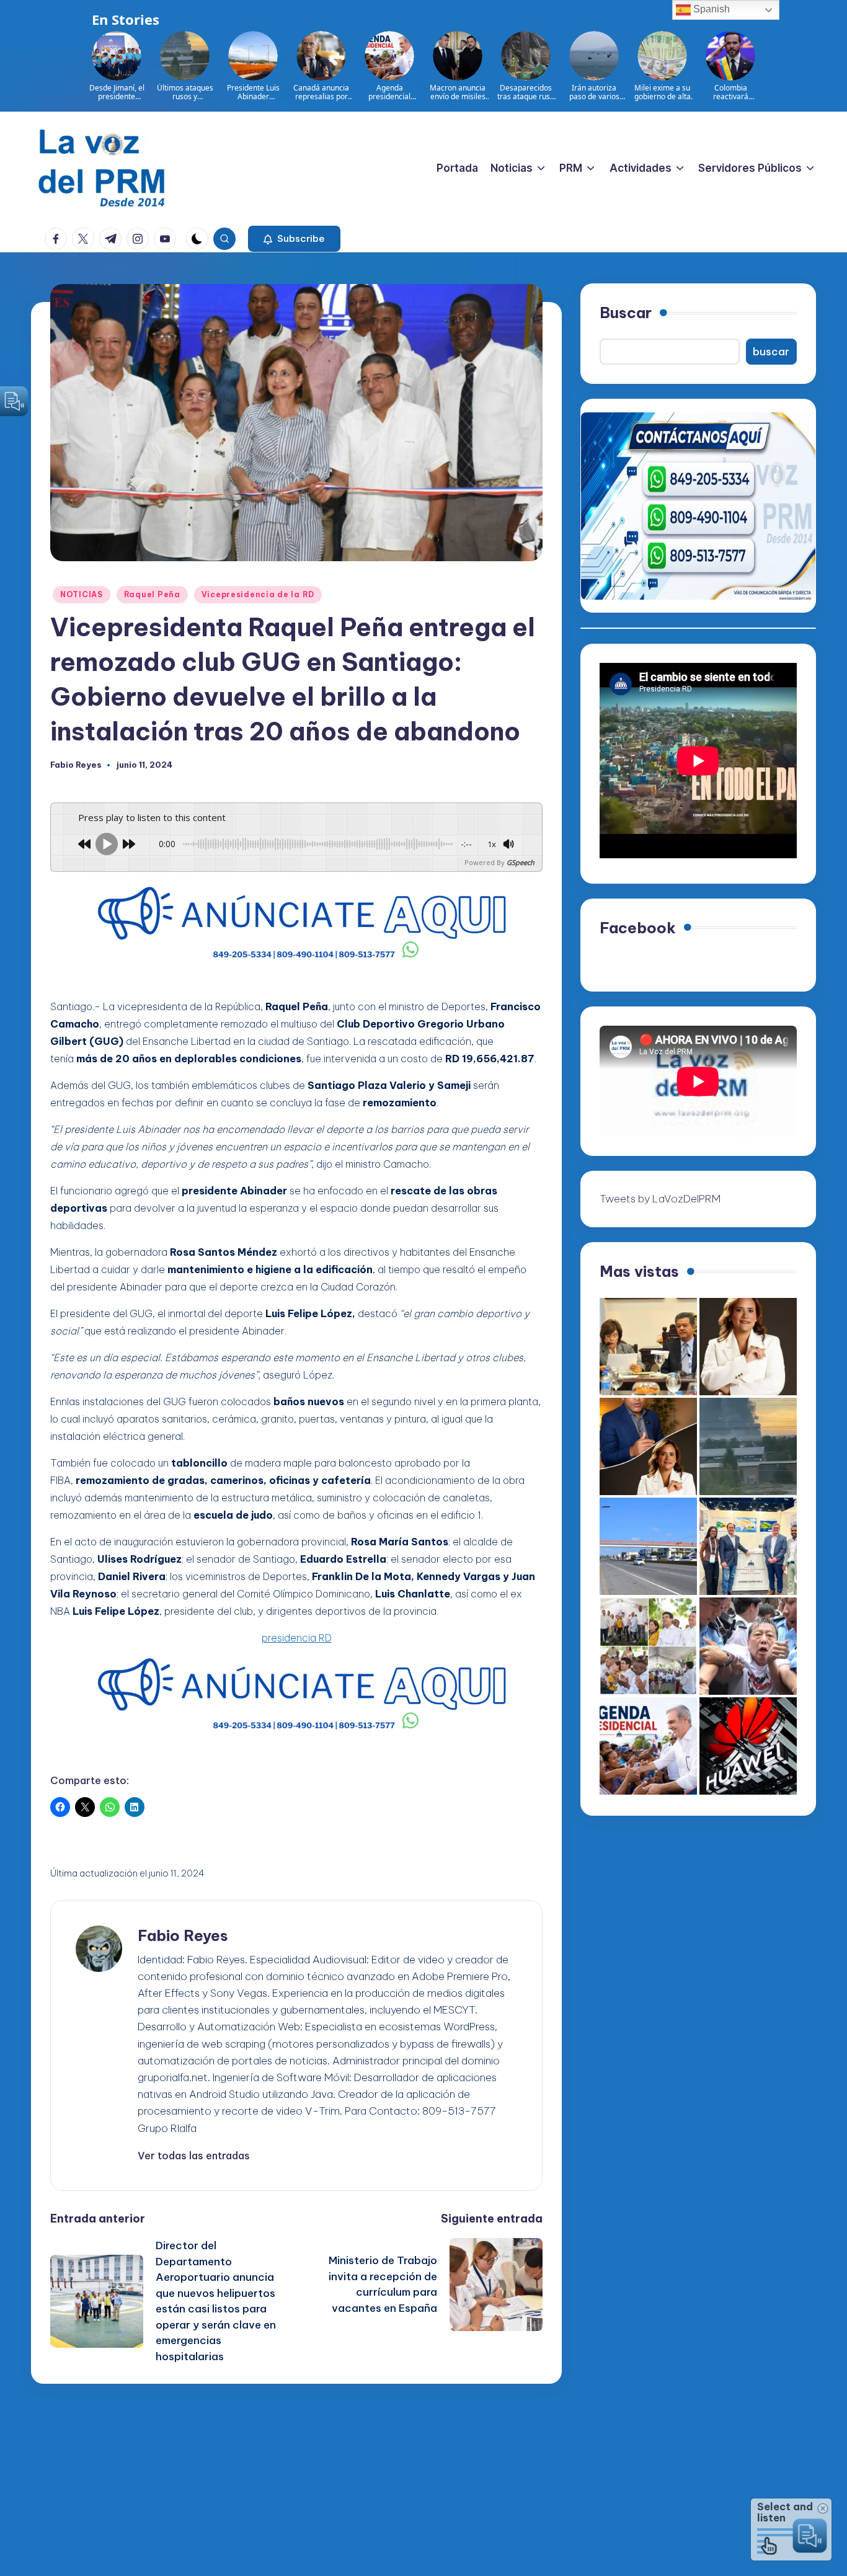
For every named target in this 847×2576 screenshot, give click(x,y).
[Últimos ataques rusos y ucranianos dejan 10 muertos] (748, 1446)
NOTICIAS (82, 594)
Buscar (626, 313)
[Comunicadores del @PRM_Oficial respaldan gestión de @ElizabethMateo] (748, 1347)
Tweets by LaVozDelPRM (660, 1199)
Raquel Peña (152, 594)
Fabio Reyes (183, 1935)
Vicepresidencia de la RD (258, 594)
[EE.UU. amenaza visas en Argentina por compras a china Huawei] (748, 1746)
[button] (294, 239)
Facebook (638, 928)
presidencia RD (297, 1638)
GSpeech (521, 862)
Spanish (710, 9)
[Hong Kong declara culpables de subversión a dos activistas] (748, 1646)
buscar (771, 352)
